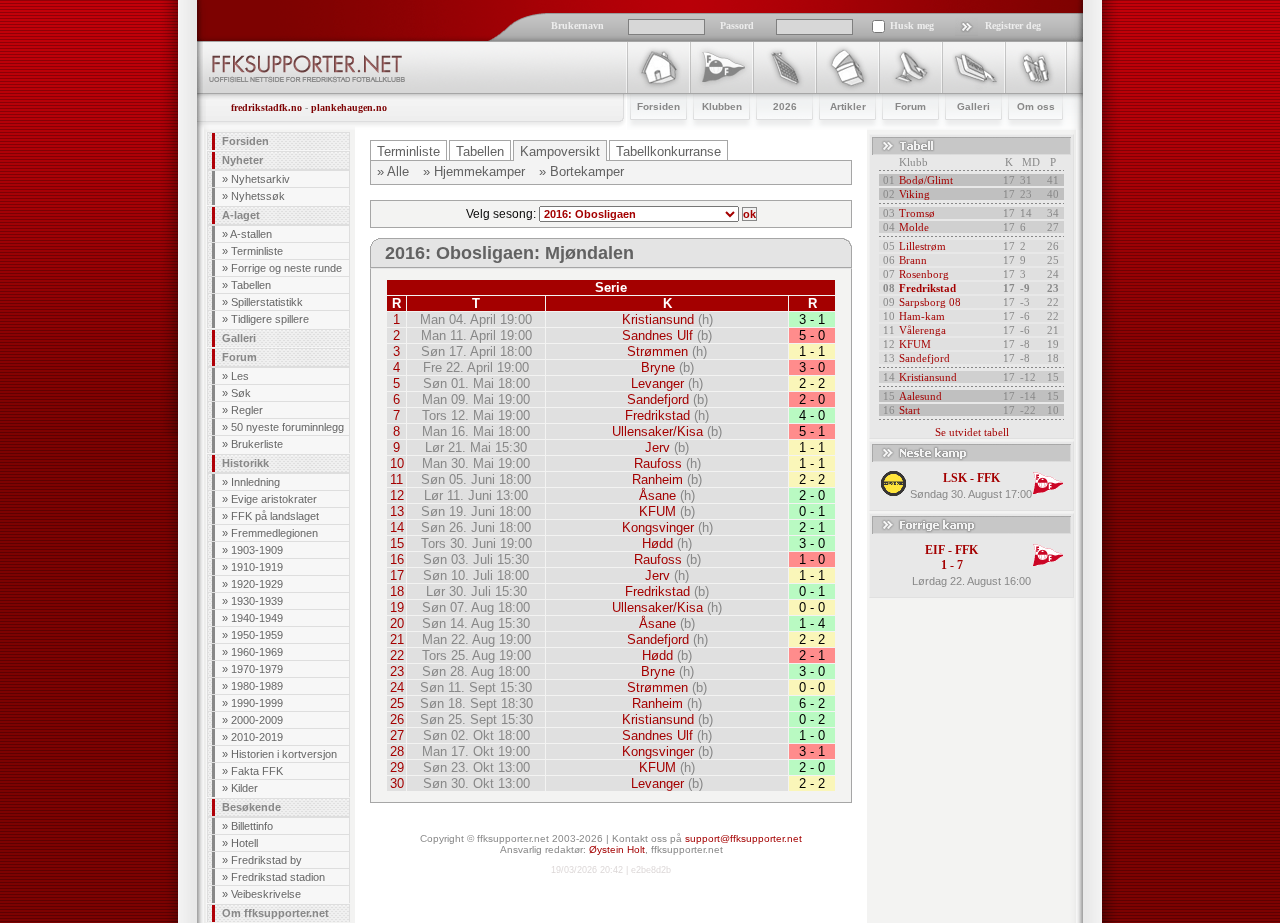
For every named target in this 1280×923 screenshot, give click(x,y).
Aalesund (920, 396)
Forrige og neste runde (286, 268)
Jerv (657, 447)
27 (397, 735)
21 (397, 639)
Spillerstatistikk (267, 302)
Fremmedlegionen (274, 533)
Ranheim (657, 479)
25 (397, 703)
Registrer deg (1013, 25)
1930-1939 (257, 601)
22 (397, 655)
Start (909, 410)
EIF (935, 550)
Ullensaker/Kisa (657, 431)
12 (397, 495)
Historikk (245, 463)
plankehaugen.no (349, 107)
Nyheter (242, 160)
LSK (955, 478)
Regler (247, 410)
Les (240, 376)
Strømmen (657, 351)
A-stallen (251, 234)
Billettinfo (252, 826)
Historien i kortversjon (284, 754)
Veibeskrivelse (266, 894)
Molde (914, 227)
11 (396, 479)
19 (397, 607)
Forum (239, 357)
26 (397, 719)
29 (397, 767)
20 (397, 623)
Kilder (244, 788)
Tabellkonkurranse (668, 151)
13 (397, 511)
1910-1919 (257, 567)
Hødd (657, 543)
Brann (913, 260)
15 (397, 543)
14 (397, 527)
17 (397, 575)
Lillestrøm (922, 246)
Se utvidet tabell (972, 432)
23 (397, 671)
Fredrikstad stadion (278, 877)
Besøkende (251, 807)
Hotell (244, 843)
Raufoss (658, 463)
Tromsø (917, 213)
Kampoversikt (560, 151)
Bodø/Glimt (926, 180)
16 (397, 559)
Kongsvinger (658, 527)
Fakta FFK (257, 771)
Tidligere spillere (270, 319)
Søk (241, 393)
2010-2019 (257, 737)
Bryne (658, 367)
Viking (914, 194)
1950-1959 (257, 635)
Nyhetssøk (258, 196)
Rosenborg (924, 274)
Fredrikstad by (266, 860)
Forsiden (245, 141)
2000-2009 (257, 720)
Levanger (657, 383)
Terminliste (257, 251)
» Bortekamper (581, 171)
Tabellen (251, 285)
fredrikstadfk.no (266, 107)
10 (397, 463)
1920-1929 (257, 584)
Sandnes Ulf (657, 335)
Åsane (657, 495)
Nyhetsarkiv (260, 179)
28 (397, 751)
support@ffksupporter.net (743, 838)
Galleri (239, 338)
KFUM (657, 511)
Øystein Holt (617, 849)
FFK (988, 478)
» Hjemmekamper (474, 171)
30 (397, 783)
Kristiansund (658, 319)
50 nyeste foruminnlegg (287, 427)
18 (397, 591)
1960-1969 (257, 652)
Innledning (255, 482)
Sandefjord (658, 399)
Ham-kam (922, 316)
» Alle (393, 171)
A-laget (241, 215)
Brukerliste (257, 444)
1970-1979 (257, 669)
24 (397, 687)
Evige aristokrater (274, 499)
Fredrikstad (657, 415)
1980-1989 (257, 686)
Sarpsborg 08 (930, 302)
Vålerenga (922, 330)
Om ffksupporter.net (275, 913)
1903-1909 (257, 550)
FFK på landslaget (275, 516)
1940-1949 (257, 618)
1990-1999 (257, 703)
